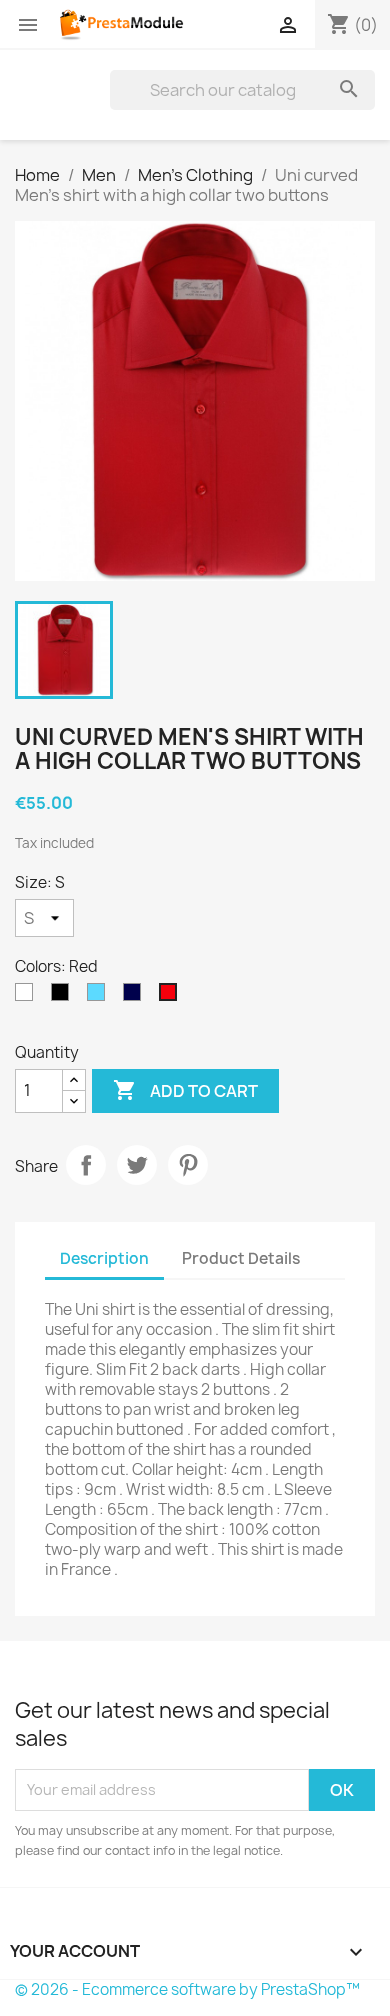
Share (86, 1165)
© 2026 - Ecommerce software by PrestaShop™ (187, 1989)
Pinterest (188, 1165)
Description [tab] (104, 1258)
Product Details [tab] (241, 1258)
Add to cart (185, 1090)
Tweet (137, 1165)
